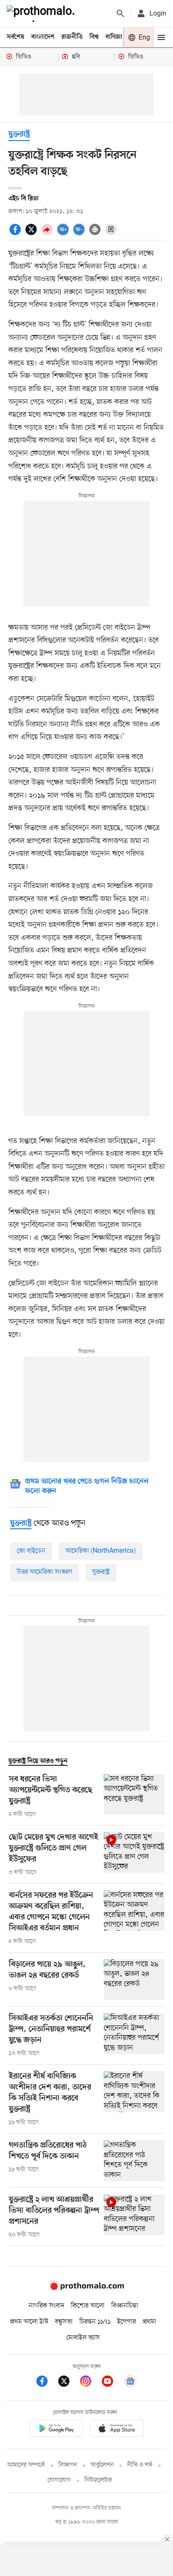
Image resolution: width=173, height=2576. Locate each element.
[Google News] (130, 2383)
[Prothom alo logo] (86, 2288)
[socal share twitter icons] (32, 234)
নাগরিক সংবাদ (46, 2306)
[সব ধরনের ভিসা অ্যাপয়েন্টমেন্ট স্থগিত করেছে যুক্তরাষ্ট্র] (134, 1796)
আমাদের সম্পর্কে (26, 2465)
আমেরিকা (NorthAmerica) (101, 1551)
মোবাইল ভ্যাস (83, 2338)
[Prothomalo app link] (56, 2430)
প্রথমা (149, 2322)
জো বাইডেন (31, 1551)
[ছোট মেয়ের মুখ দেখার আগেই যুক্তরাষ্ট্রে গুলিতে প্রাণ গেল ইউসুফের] (134, 1855)
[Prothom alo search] (121, 13)
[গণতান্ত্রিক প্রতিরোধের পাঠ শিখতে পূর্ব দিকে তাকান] (134, 2161)
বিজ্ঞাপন (68, 2465)
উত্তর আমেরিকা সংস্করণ (45, 1572)
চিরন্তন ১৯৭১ (95, 2322)
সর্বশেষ (16, 37)
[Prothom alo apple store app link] (117, 2430)
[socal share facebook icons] (16, 234)
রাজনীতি (72, 37)
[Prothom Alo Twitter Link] (68, 2383)
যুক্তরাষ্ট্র (19, 134)
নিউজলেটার (98, 2480)
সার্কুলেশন (102, 2465)
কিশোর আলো (88, 2306)
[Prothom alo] (42, 13)
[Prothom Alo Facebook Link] (46, 2383)
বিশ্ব (94, 37)
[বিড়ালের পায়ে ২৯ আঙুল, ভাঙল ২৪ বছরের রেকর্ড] (134, 1980)
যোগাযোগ (59, 2480)
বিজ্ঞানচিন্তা (125, 2306)
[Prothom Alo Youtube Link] (112, 2383)
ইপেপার (127, 2322)
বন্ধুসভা (64, 2322)
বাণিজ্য (114, 37)
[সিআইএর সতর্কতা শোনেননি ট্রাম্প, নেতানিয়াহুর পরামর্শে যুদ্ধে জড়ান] (134, 2036)
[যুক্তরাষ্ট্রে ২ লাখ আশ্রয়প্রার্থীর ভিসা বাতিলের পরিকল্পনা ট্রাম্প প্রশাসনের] (134, 2217)
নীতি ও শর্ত (140, 2465)
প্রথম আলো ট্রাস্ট (29, 2322)
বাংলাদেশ (43, 37)
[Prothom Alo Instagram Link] (90, 2383)
